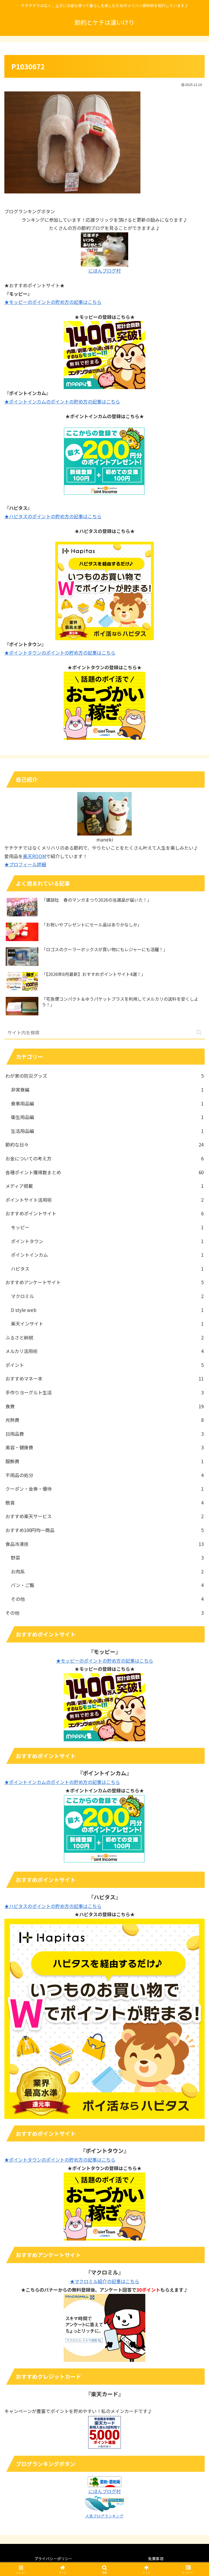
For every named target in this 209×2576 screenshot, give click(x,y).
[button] (199, 1032)
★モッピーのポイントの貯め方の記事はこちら (53, 302)
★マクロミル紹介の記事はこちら (105, 2281)
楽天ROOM (34, 856)
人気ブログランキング (104, 2516)
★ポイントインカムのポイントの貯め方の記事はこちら (62, 401)
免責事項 (156, 2559)
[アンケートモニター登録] (104, 2327)
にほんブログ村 (105, 271)
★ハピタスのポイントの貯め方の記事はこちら (53, 516)
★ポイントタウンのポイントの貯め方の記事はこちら (60, 653)
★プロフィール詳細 (25, 864)
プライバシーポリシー (53, 2559)
